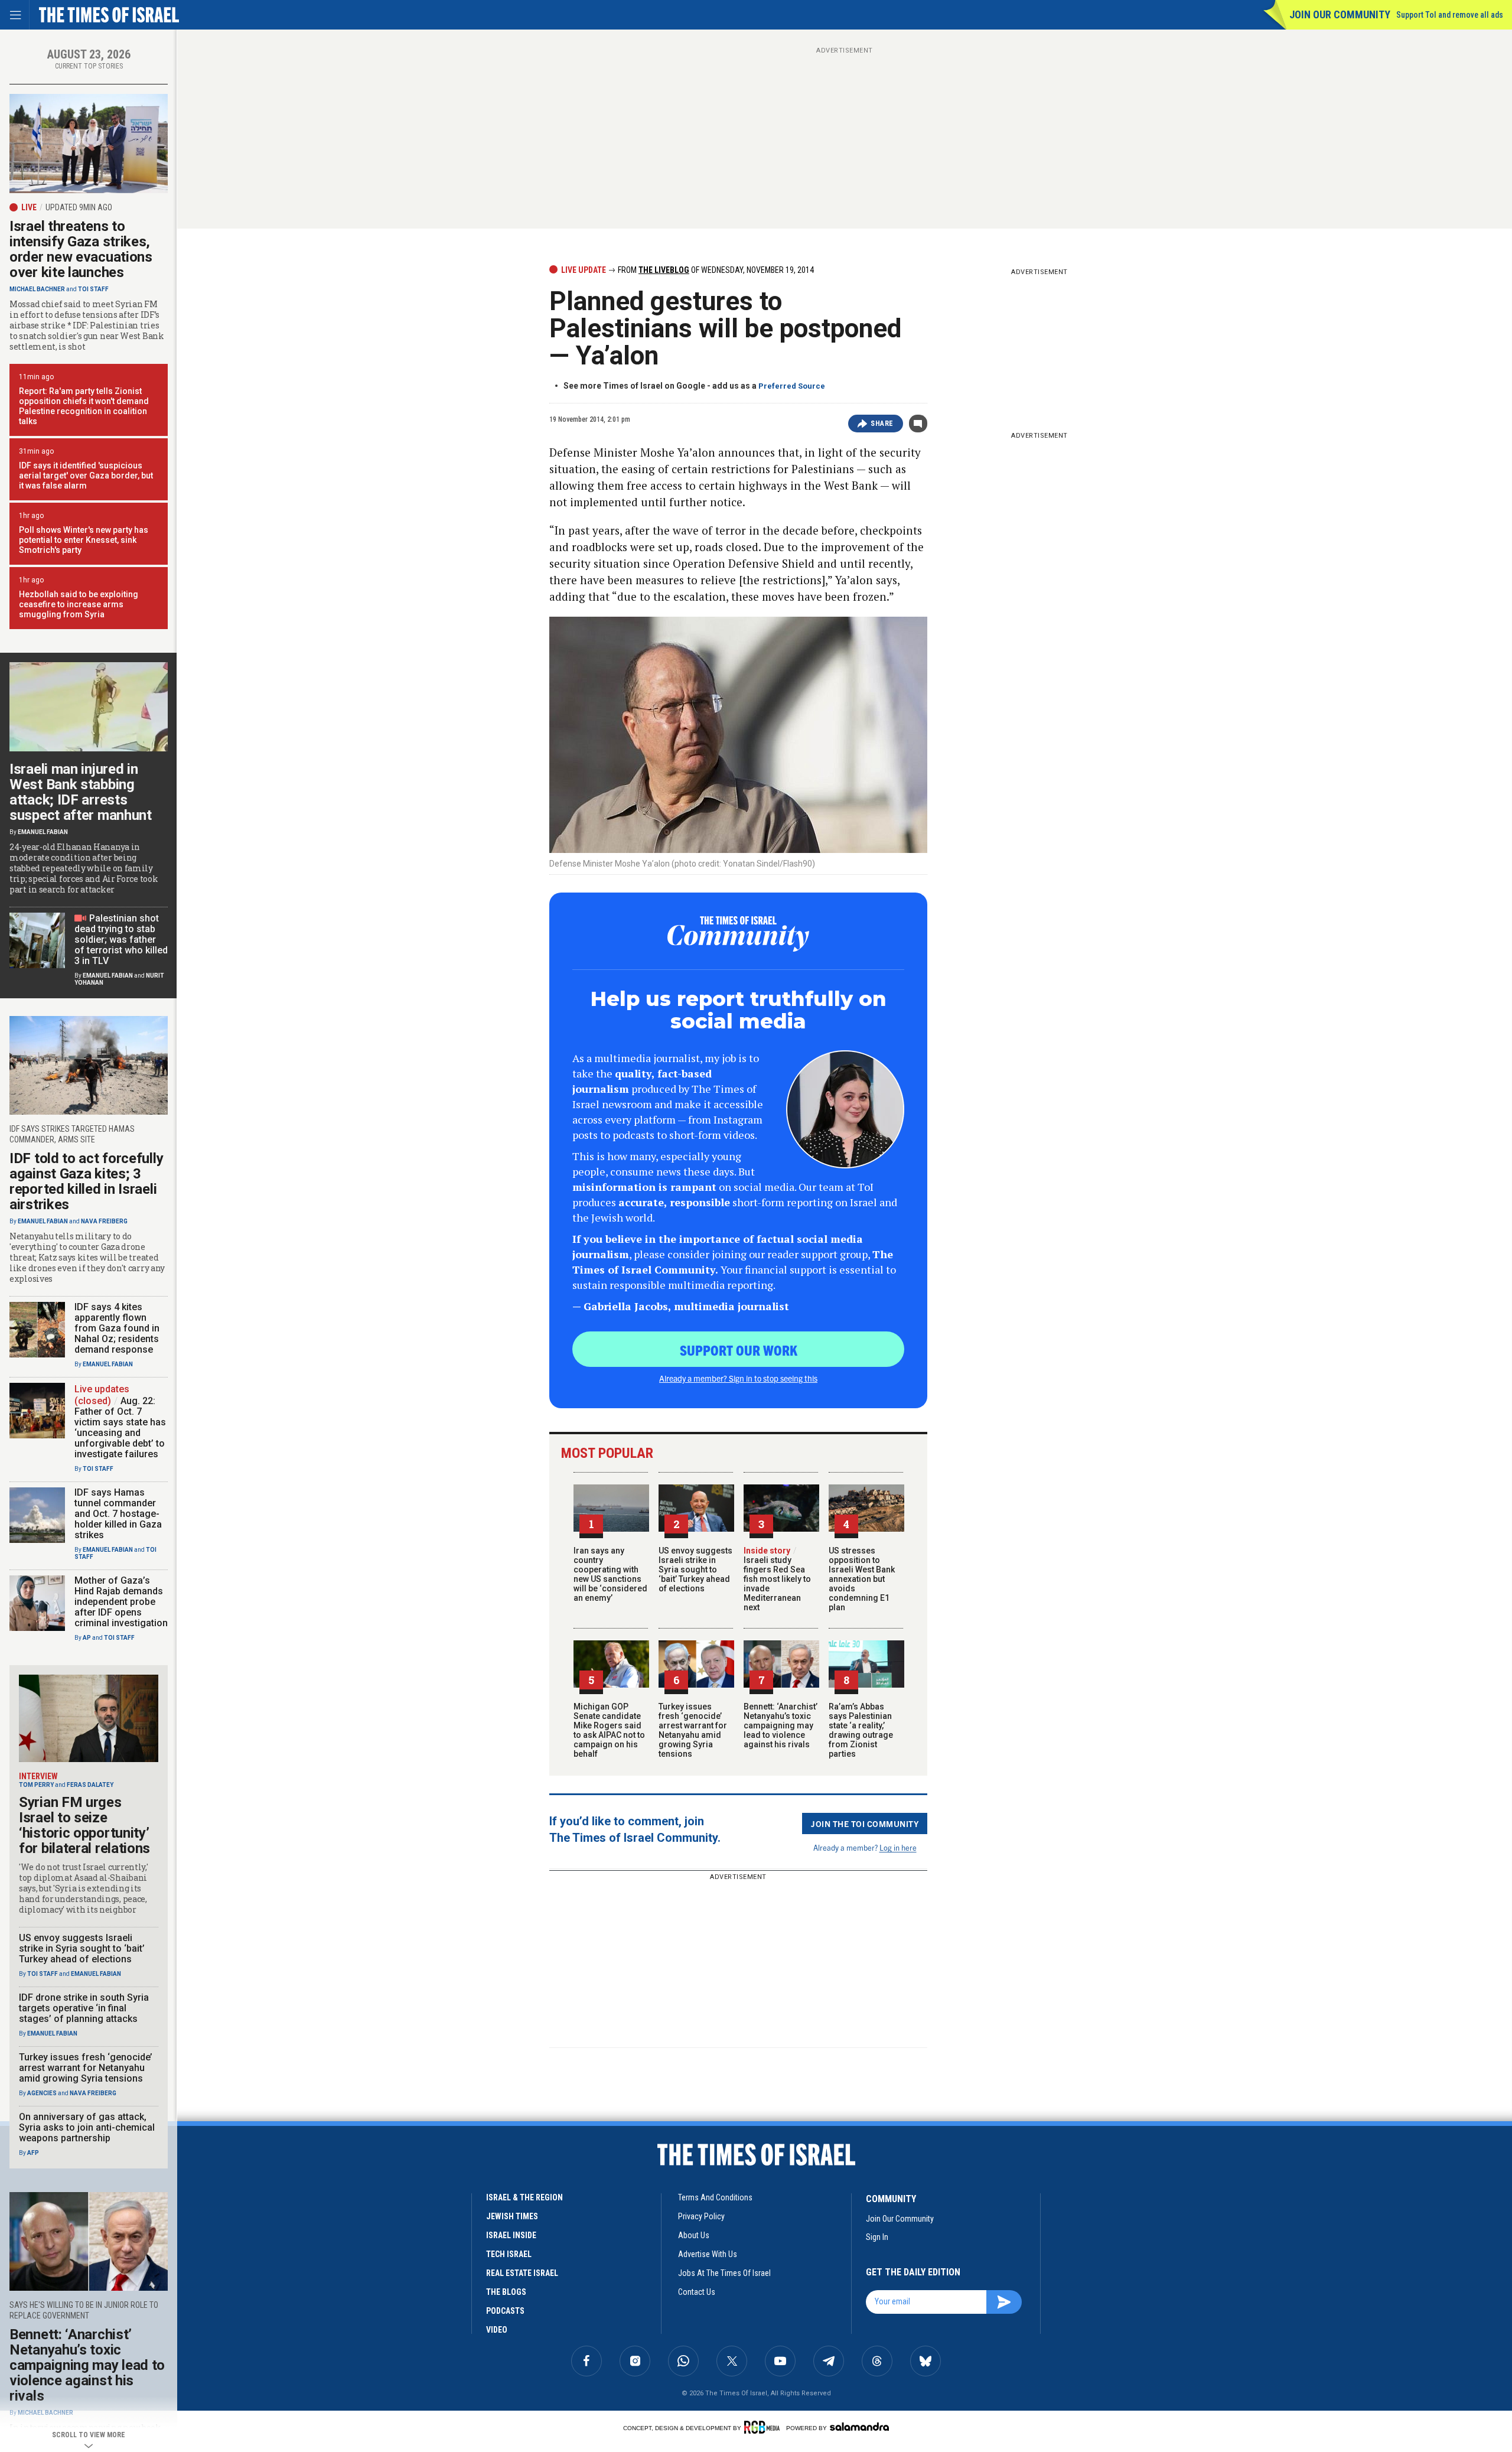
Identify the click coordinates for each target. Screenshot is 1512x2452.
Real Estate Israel (522, 2273)
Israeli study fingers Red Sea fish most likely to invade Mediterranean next (777, 1579)
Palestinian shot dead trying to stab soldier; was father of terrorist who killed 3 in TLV (121, 940)
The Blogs (506, 2292)
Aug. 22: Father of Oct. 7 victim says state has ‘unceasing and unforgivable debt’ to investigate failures (120, 1427)
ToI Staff (93, 289)
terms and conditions (715, 2197)
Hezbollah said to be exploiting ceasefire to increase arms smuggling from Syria (79, 604)
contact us (697, 2292)
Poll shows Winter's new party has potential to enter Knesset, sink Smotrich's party (84, 540)
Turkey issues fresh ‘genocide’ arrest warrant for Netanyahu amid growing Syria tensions (693, 1730)
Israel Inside (511, 2235)
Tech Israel (509, 2254)
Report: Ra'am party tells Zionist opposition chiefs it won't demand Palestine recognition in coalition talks (84, 406)
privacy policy (701, 2216)
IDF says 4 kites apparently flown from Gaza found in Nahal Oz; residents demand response (117, 1328)
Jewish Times (512, 2216)
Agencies (42, 2093)
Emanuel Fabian (43, 832)
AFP (33, 2153)
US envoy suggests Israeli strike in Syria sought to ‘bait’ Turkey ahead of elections (695, 1569)
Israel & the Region (524, 2197)
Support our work (739, 1350)
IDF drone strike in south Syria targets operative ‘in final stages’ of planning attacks (84, 2008)
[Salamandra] (859, 2427)
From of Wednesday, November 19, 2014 (715, 270)
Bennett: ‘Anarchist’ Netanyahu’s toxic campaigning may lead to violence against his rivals (781, 1725)
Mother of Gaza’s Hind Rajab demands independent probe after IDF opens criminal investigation (121, 1602)
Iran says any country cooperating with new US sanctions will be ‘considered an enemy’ (610, 1574)
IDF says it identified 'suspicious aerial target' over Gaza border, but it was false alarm (86, 476)
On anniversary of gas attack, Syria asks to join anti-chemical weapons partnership (87, 2127)
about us (694, 2235)
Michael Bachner (37, 289)
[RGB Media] (764, 2427)
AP (87, 1638)
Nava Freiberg (104, 1221)
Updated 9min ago (79, 207)
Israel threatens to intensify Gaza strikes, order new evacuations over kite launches (81, 249)
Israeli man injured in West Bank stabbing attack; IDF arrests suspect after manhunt (81, 792)
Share (882, 424)
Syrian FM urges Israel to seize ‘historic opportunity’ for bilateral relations (84, 1825)
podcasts (505, 2311)
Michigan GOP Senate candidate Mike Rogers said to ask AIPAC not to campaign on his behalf (609, 1730)
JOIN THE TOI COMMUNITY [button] (865, 1823)
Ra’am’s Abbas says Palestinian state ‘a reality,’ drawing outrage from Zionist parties (861, 1730)
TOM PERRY (36, 1785)
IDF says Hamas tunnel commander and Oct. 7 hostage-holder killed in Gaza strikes (118, 1514)
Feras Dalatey (90, 1785)
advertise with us (708, 2254)
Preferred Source (792, 386)
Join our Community (1340, 14)
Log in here (898, 1847)
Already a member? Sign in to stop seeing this (738, 1378)
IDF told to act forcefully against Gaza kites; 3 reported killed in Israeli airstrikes (86, 1181)
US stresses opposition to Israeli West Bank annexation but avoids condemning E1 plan (862, 1579)
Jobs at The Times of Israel (724, 2273)
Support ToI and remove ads (1450, 15)
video (497, 2330)
